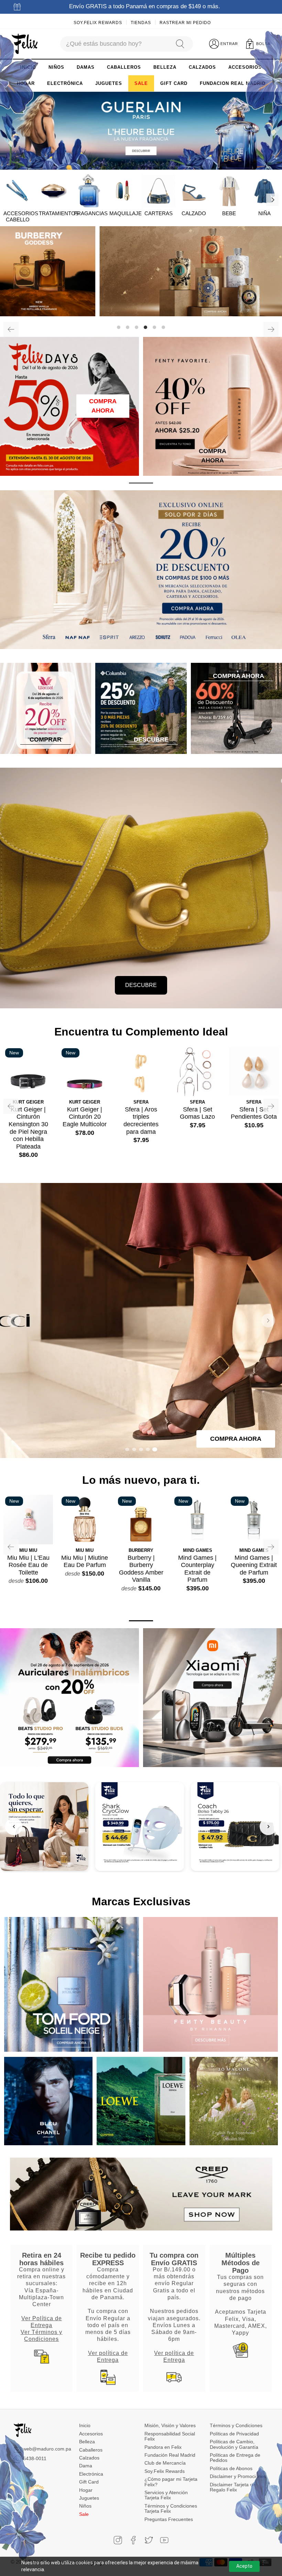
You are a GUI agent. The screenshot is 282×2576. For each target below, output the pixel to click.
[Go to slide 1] (127, 1449)
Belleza (87, 2442)
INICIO (28, 67)
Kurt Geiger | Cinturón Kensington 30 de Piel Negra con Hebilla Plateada (28, 1128)
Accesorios (91, 2434)
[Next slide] (268, 1320)
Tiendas (141, 23)
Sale (84, 2514)
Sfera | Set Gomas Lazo (197, 1113)
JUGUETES (109, 83)
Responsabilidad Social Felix (170, 2436)
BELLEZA (165, 67)
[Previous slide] (14, 1320)
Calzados (89, 2458)
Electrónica (91, 2474)
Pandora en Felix (163, 2447)
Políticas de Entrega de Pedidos (235, 2458)
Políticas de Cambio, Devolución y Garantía (234, 2444)
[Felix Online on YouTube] (164, 2540)
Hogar (86, 2490)
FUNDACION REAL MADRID (233, 83)
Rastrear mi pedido (185, 23)
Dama (86, 2466)
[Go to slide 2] (134, 1449)
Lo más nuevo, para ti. (141, 1480)
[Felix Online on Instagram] (118, 2540)
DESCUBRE (141, 985)
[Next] (272, 200)
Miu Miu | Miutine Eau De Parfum (85, 1561)
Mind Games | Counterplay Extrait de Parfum (197, 1569)
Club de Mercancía (165, 2463)
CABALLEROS (124, 67)
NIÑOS (56, 67)
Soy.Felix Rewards (98, 23)
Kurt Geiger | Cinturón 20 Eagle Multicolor (85, 1117)
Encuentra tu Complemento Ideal (141, 1032)
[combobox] (114, 44)
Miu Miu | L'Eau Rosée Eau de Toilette (28, 1565)
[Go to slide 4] (148, 1449)
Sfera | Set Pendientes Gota (254, 1113)
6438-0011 (35, 2458)
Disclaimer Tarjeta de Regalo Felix (233, 2487)
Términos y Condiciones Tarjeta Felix (171, 2508)
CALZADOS (202, 67)
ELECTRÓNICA (65, 83)
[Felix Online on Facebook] (133, 2540)
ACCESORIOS (245, 67)
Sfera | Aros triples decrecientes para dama (141, 1121)
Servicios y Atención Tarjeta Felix (166, 2495)
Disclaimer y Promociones (238, 2476)
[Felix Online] (25, 44)
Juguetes (89, 2498)
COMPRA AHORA (103, 406)
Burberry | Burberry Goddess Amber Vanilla (141, 1569)
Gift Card (89, 2482)
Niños (85, 2506)
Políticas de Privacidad (234, 2434)
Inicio (85, 2425)
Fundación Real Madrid (170, 2455)
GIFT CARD (174, 83)
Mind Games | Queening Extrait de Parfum (254, 1565)
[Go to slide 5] (155, 1449)
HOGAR (26, 83)
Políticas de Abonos (231, 2468)
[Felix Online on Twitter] (149, 2540)
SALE (141, 83)
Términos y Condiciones (236, 2425)
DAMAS (86, 67)
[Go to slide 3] (141, 1449)
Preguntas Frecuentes (169, 2519)
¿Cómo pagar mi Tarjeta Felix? (171, 2482)
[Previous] (11, 329)
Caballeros (91, 2450)
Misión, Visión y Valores (170, 2425)
